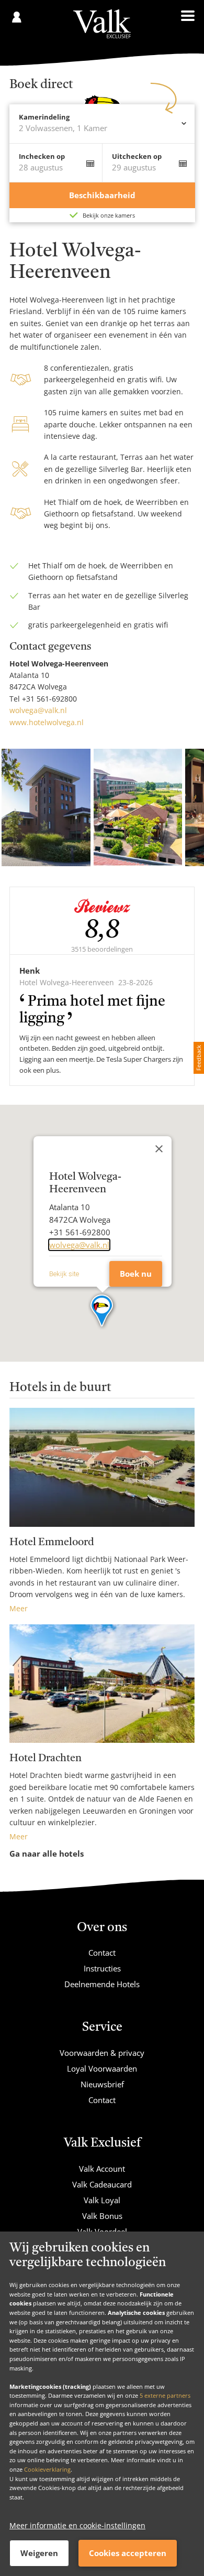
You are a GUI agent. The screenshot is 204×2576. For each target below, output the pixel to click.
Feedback (199, 1058)
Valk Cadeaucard (102, 2184)
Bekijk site (64, 1274)
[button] (102, 1311)
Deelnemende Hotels (102, 1984)
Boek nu (136, 1274)
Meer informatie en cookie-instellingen (77, 2525)
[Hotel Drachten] (102, 1684)
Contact (102, 1953)
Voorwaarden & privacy (102, 2053)
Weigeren (39, 2553)
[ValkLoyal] (102, 24)
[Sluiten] (159, 1149)
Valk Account (102, 2169)
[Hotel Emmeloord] (102, 1467)
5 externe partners (165, 2395)
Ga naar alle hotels (47, 1853)
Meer (19, 1608)
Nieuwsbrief (102, 2084)
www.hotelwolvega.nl (47, 722)
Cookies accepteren (128, 2553)
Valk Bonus (102, 2216)
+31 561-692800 (49, 699)
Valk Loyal (102, 2200)
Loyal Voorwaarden (102, 2068)
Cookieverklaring (47, 2469)
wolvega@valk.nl (38, 710)
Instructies (102, 1968)
